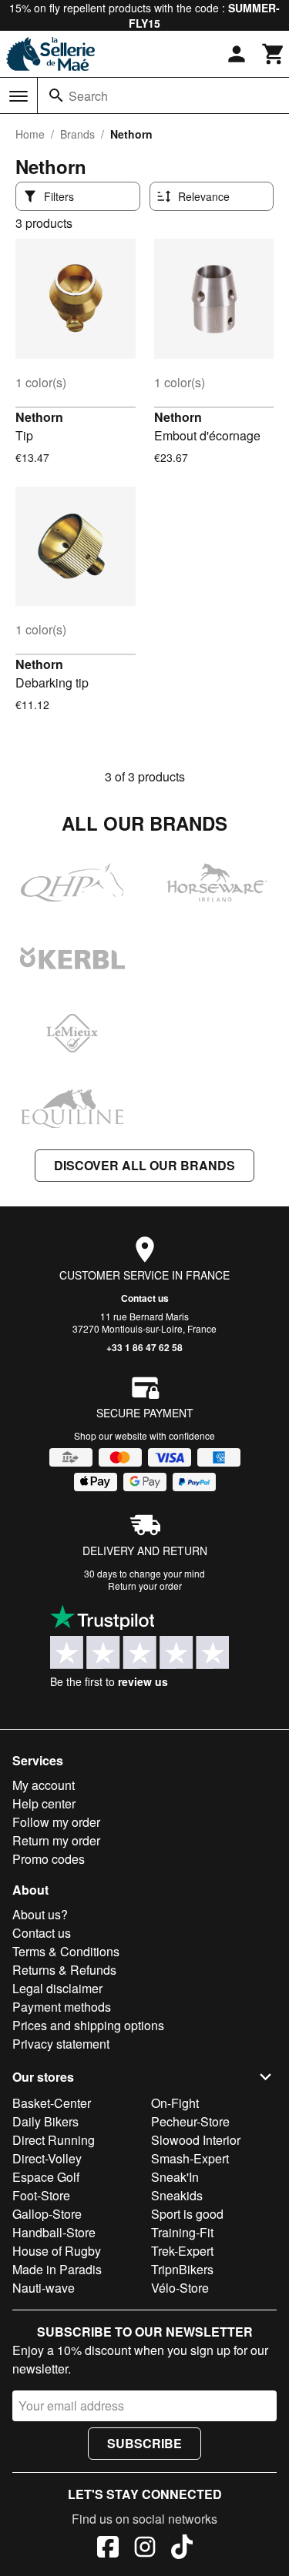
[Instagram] (145, 2549)
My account (44, 1785)
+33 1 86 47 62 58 (144, 1347)
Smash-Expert (190, 2158)
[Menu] (18, 96)
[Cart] (274, 54)
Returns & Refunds (64, 1970)
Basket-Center (52, 2103)
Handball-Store (54, 2232)
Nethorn (39, 417)
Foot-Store (41, 2195)
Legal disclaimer (57, 1988)
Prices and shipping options (88, 2025)
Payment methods (62, 2007)
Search (88, 96)
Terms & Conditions (66, 1951)
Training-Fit (182, 2232)
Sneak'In (175, 2177)
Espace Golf (46, 2177)
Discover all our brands (144, 1165)
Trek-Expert (182, 2251)
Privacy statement (61, 2044)
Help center (44, 1803)
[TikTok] (182, 2549)
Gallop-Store (47, 2214)
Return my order (56, 1840)
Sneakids (177, 2195)
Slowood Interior (196, 2140)
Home (30, 134)
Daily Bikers (45, 2121)
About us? (40, 1914)
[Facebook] (108, 2549)
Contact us (145, 1298)
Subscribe (144, 2443)
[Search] (56, 95)
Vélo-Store (180, 2288)
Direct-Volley (47, 2158)
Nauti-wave (44, 2288)
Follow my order (56, 1822)
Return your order (145, 1586)
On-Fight (175, 2103)
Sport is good (187, 2214)
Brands (77, 134)
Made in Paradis (57, 2269)
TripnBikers (182, 2269)
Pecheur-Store (190, 2121)
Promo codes (49, 1859)
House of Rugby (57, 2251)
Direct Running (54, 2140)
